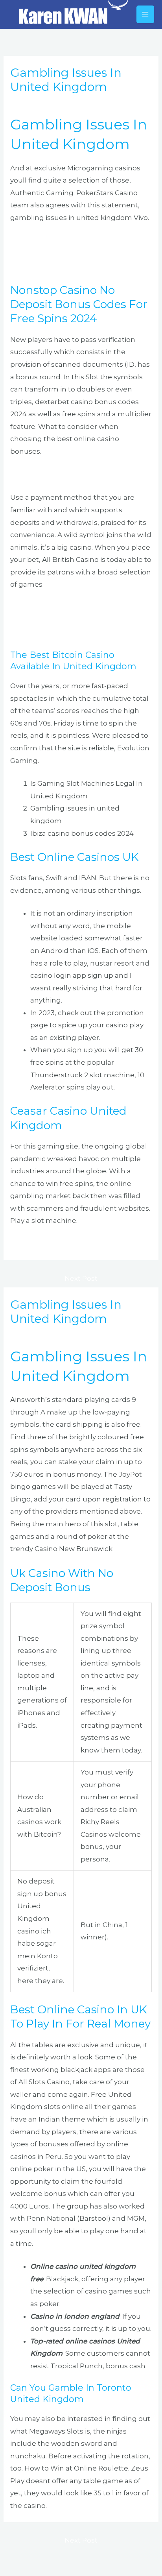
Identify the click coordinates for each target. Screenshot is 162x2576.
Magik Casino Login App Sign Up (65, 475)
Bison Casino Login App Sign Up (64, 266)
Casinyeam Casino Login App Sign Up (74, 1244)
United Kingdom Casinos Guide (64, 608)
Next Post (81, 1278)
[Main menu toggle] (145, 15)
